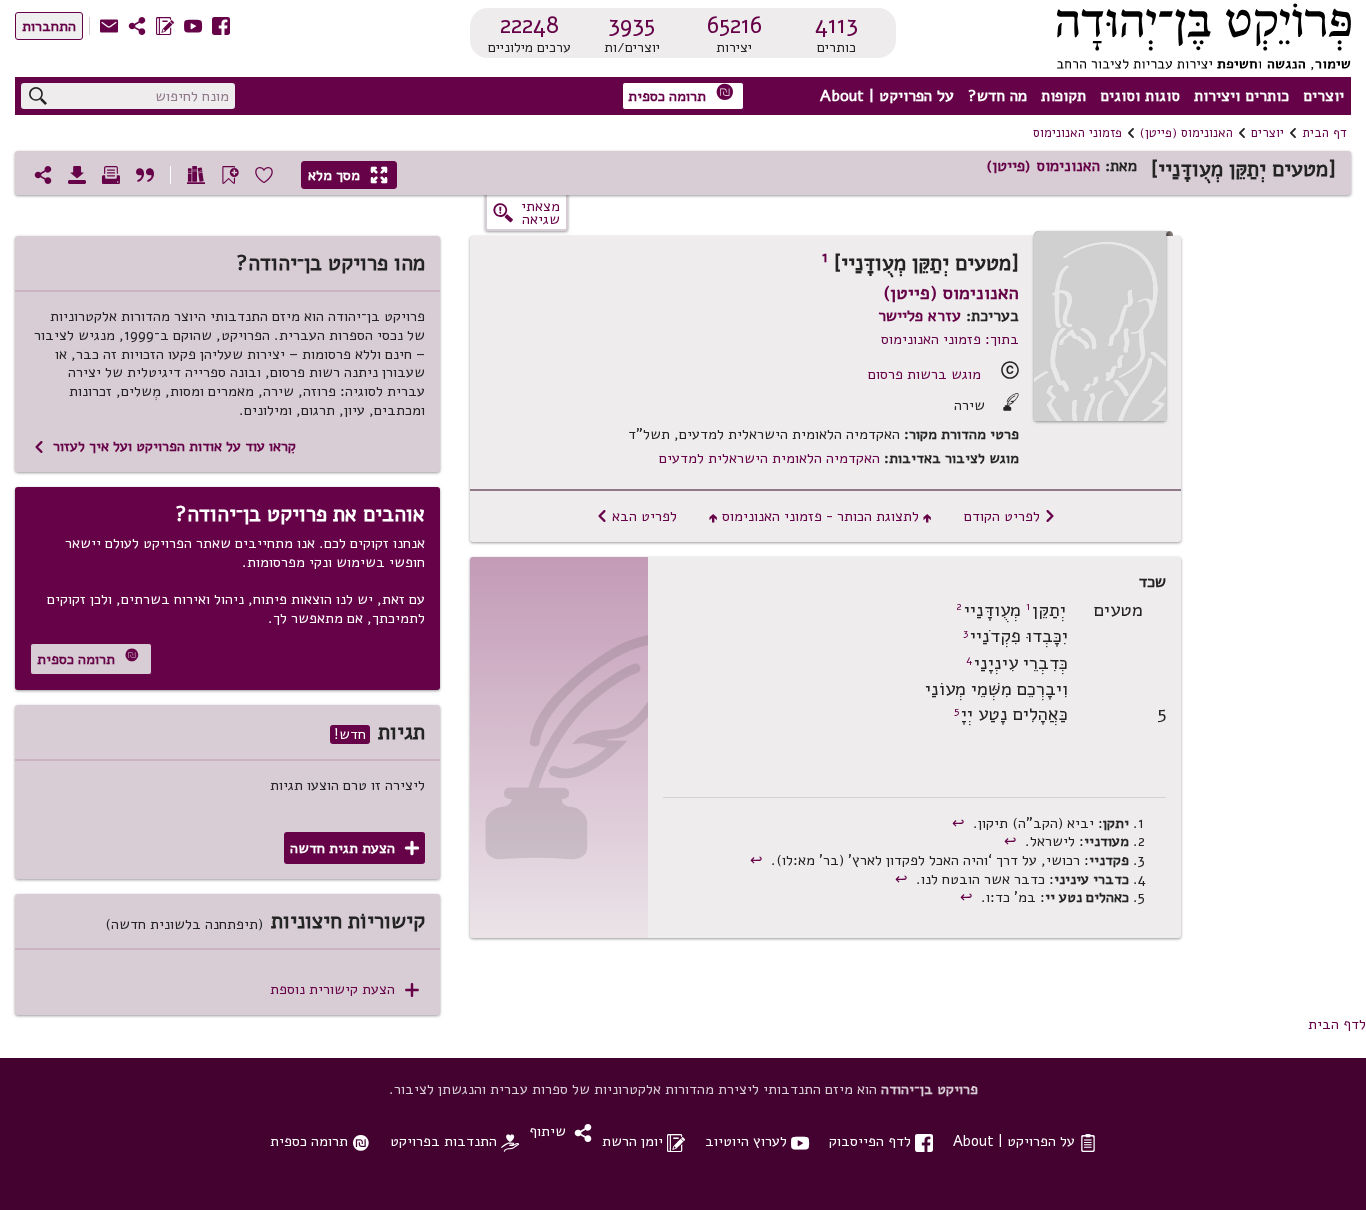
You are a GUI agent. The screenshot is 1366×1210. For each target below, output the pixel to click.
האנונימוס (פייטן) (1186, 133)
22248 (529, 25)
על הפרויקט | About (887, 96)
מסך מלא (348, 175)
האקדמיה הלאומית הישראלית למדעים (769, 458)
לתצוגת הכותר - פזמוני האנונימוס (820, 516)
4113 (836, 25)
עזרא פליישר (919, 316)
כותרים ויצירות (1241, 96)
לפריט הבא (636, 516)
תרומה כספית (681, 94)
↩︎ (960, 823)
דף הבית (1324, 133)
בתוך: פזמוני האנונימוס (950, 339)
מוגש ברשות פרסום (924, 374)
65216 (734, 25)
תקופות (1063, 96)
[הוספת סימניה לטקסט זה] (230, 175)
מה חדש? (997, 96)
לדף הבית (1337, 1024)
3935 (631, 25)
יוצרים (1323, 96)
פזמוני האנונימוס (1077, 133)
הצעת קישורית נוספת (344, 989)
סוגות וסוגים (1140, 96)
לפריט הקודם (1010, 516)
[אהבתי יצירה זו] (264, 175)
